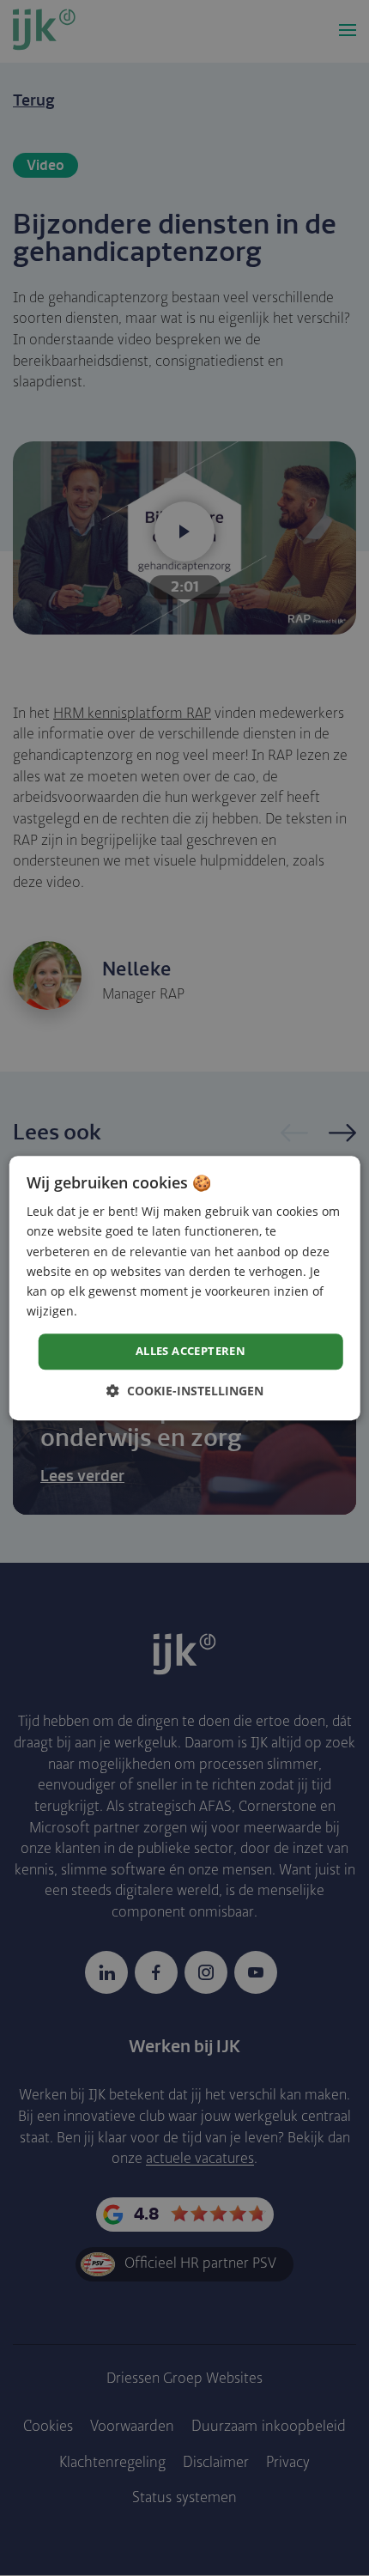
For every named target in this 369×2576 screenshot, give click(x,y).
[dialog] (185, 1288)
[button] (185, 1391)
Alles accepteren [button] (191, 1351)
